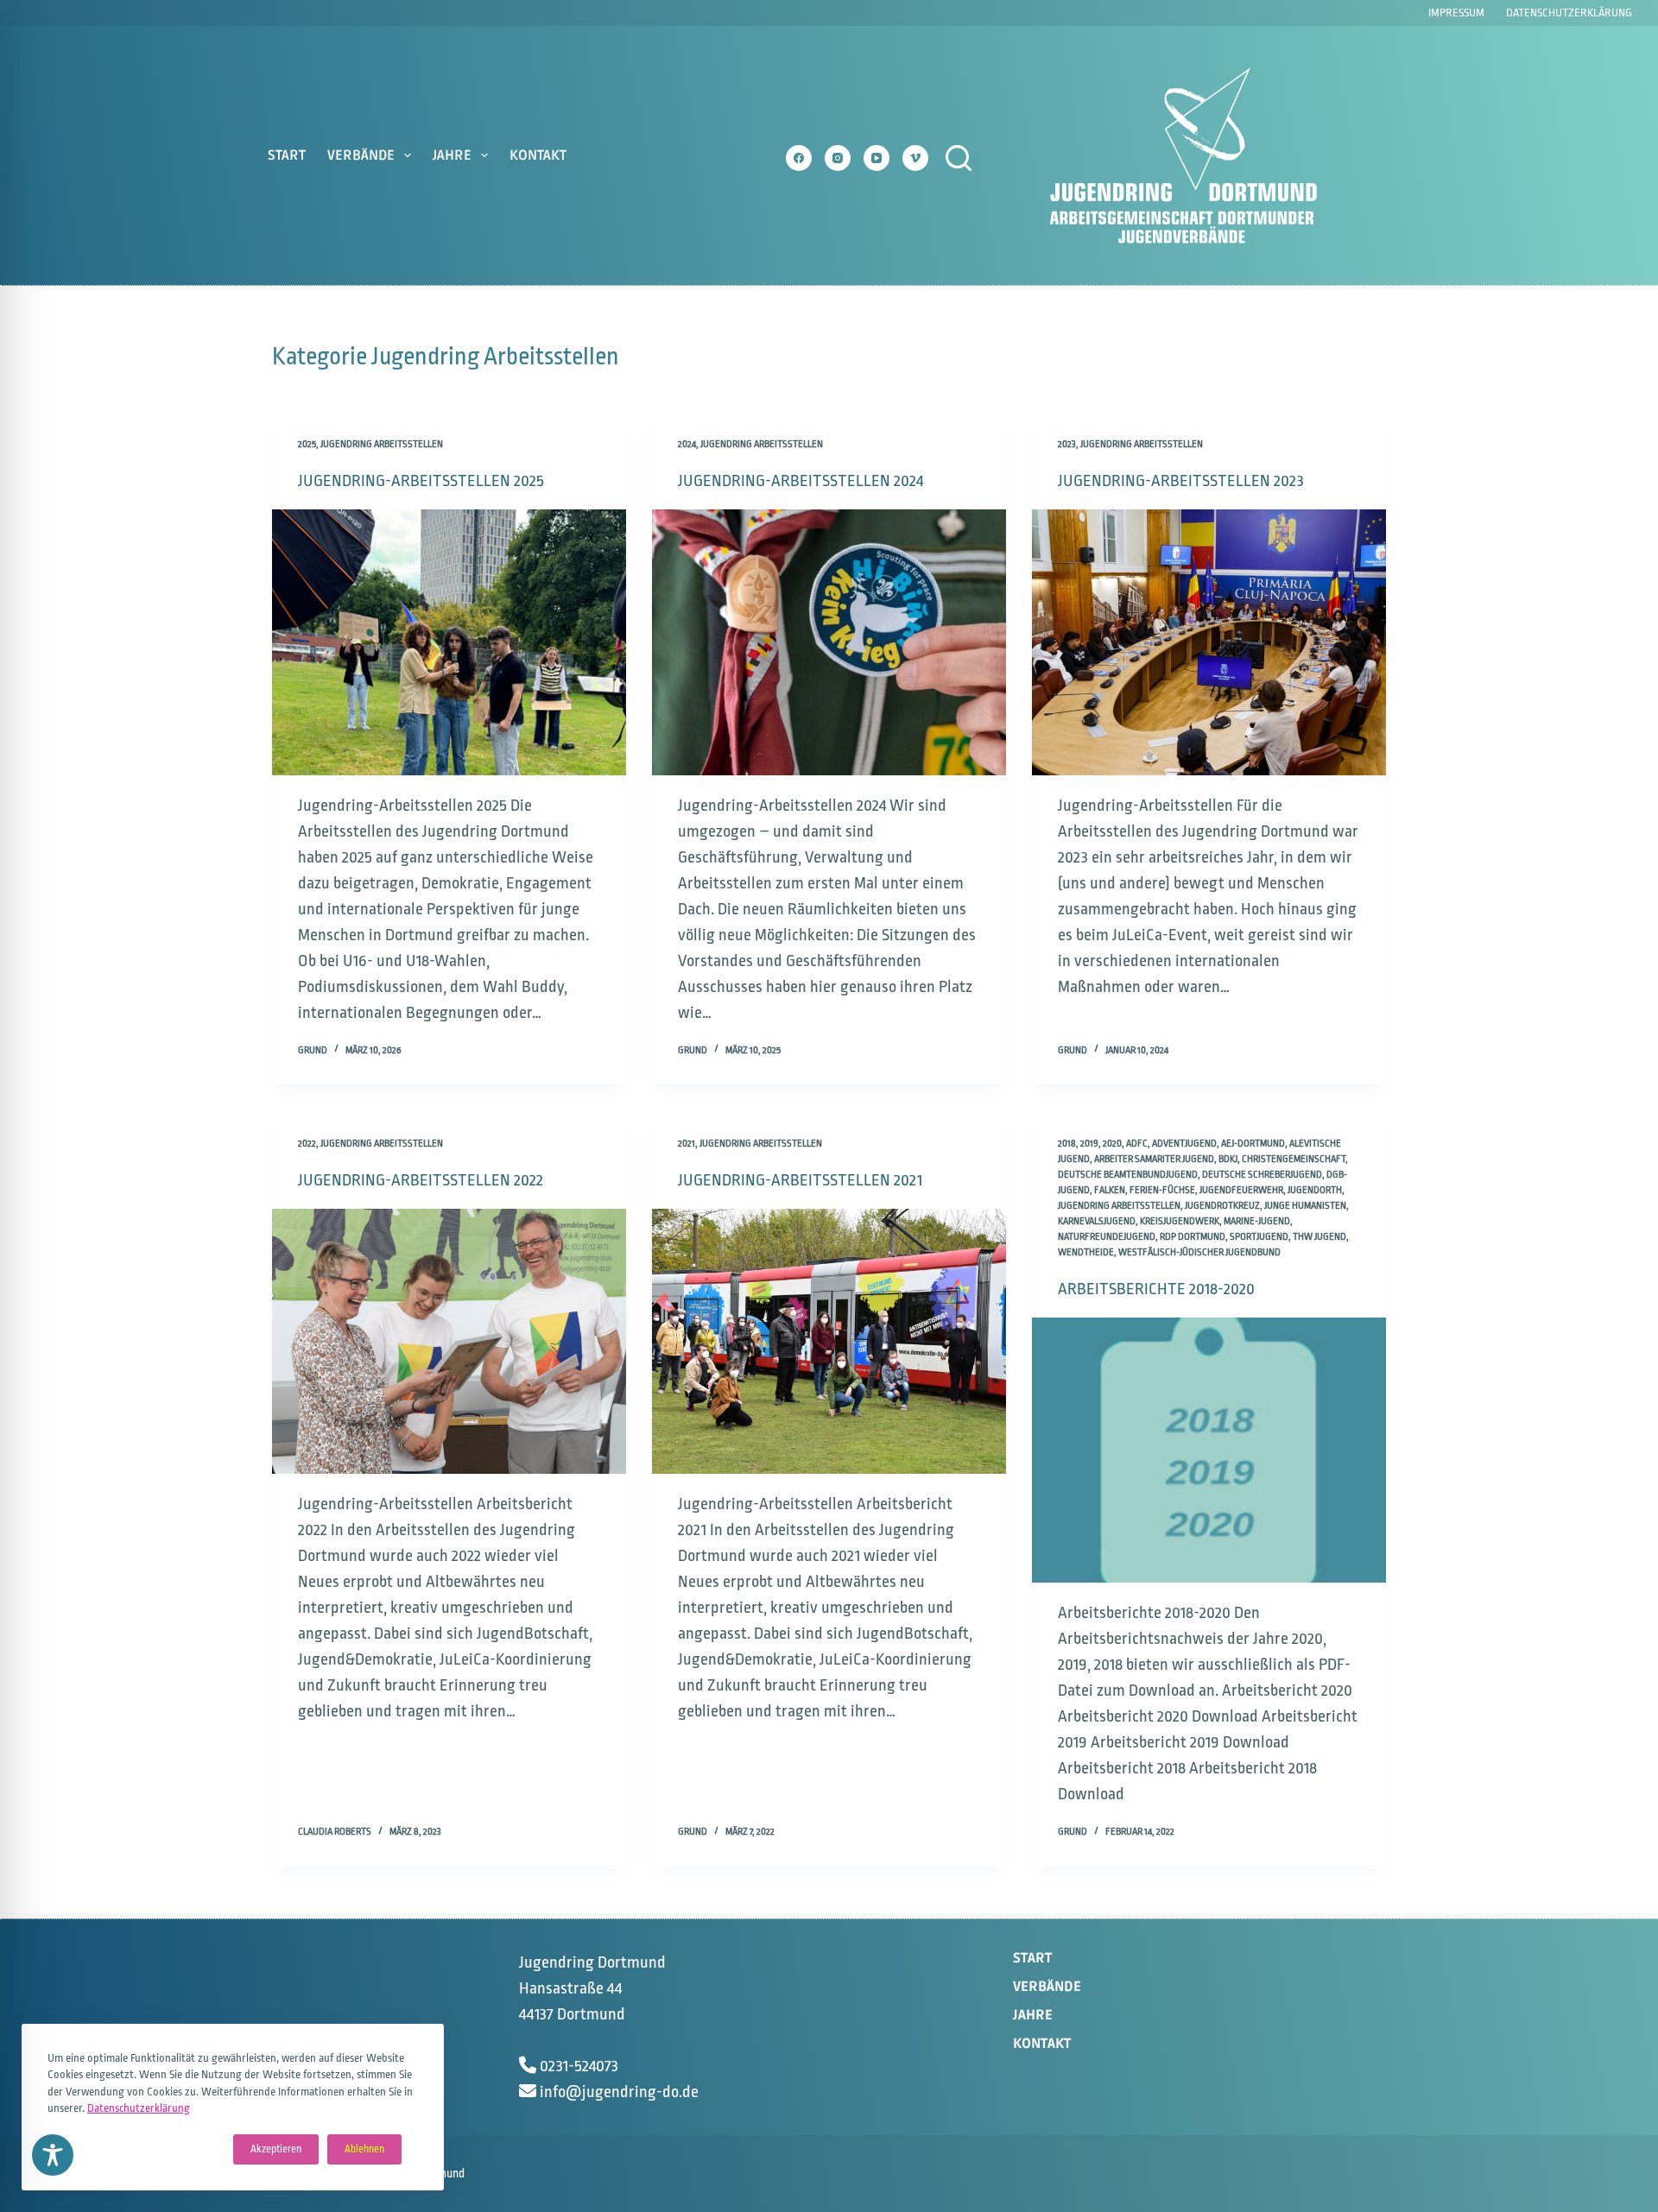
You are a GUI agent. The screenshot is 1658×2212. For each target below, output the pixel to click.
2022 (307, 1144)
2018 (1067, 1144)
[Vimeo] (915, 158)
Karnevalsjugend (1097, 1221)
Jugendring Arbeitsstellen (382, 444)
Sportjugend (1259, 1237)
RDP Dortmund (1193, 1237)
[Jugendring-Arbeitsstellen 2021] (829, 1342)
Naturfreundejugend (1107, 1237)
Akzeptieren (276, 2149)
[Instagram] (838, 158)
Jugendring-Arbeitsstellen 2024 (801, 481)
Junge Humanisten (1305, 1206)
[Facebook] (799, 158)
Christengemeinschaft (1294, 1159)
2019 (1089, 1144)
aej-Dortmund (1253, 1144)
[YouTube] (876, 158)
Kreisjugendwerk (1180, 1221)
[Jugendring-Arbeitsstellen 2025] (449, 642)
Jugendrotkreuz (1222, 1206)
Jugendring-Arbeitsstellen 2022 (421, 1180)
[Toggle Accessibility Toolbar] (53, 2155)
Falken (1110, 1190)
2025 (307, 444)
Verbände (361, 155)
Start (287, 155)
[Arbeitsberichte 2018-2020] (1209, 1450)
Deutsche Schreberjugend (1262, 1175)
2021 (687, 1144)
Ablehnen (364, 2149)
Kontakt (538, 155)
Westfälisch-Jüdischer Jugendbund (1199, 1252)
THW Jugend (1319, 1237)
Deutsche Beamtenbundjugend (1128, 1175)
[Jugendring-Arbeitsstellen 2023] (1209, 642)
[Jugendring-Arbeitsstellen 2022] (449, 1342)
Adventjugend (1184, 1144)
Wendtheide (1086, 1252)
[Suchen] (959, 158)
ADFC (1137, 1144)
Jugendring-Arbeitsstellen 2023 (1181, 481)
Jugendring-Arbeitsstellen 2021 (800, 1180)
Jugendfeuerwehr (1241, 1190)
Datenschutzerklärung (139, 2108)
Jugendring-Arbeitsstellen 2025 (421, 481)
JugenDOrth (1315, 1190)
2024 (687, 444)
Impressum (1456, 13)
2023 (1067, 444)
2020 (1112, 1144)
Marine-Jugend (1257, 1221)
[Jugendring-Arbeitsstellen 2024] (829, 642)
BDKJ (1228, 1159)
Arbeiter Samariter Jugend (1154, 1159)
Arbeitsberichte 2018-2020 (1156, 1289)
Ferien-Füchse (1162, 1190)
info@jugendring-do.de (619, 2092)
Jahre (452, 155)
